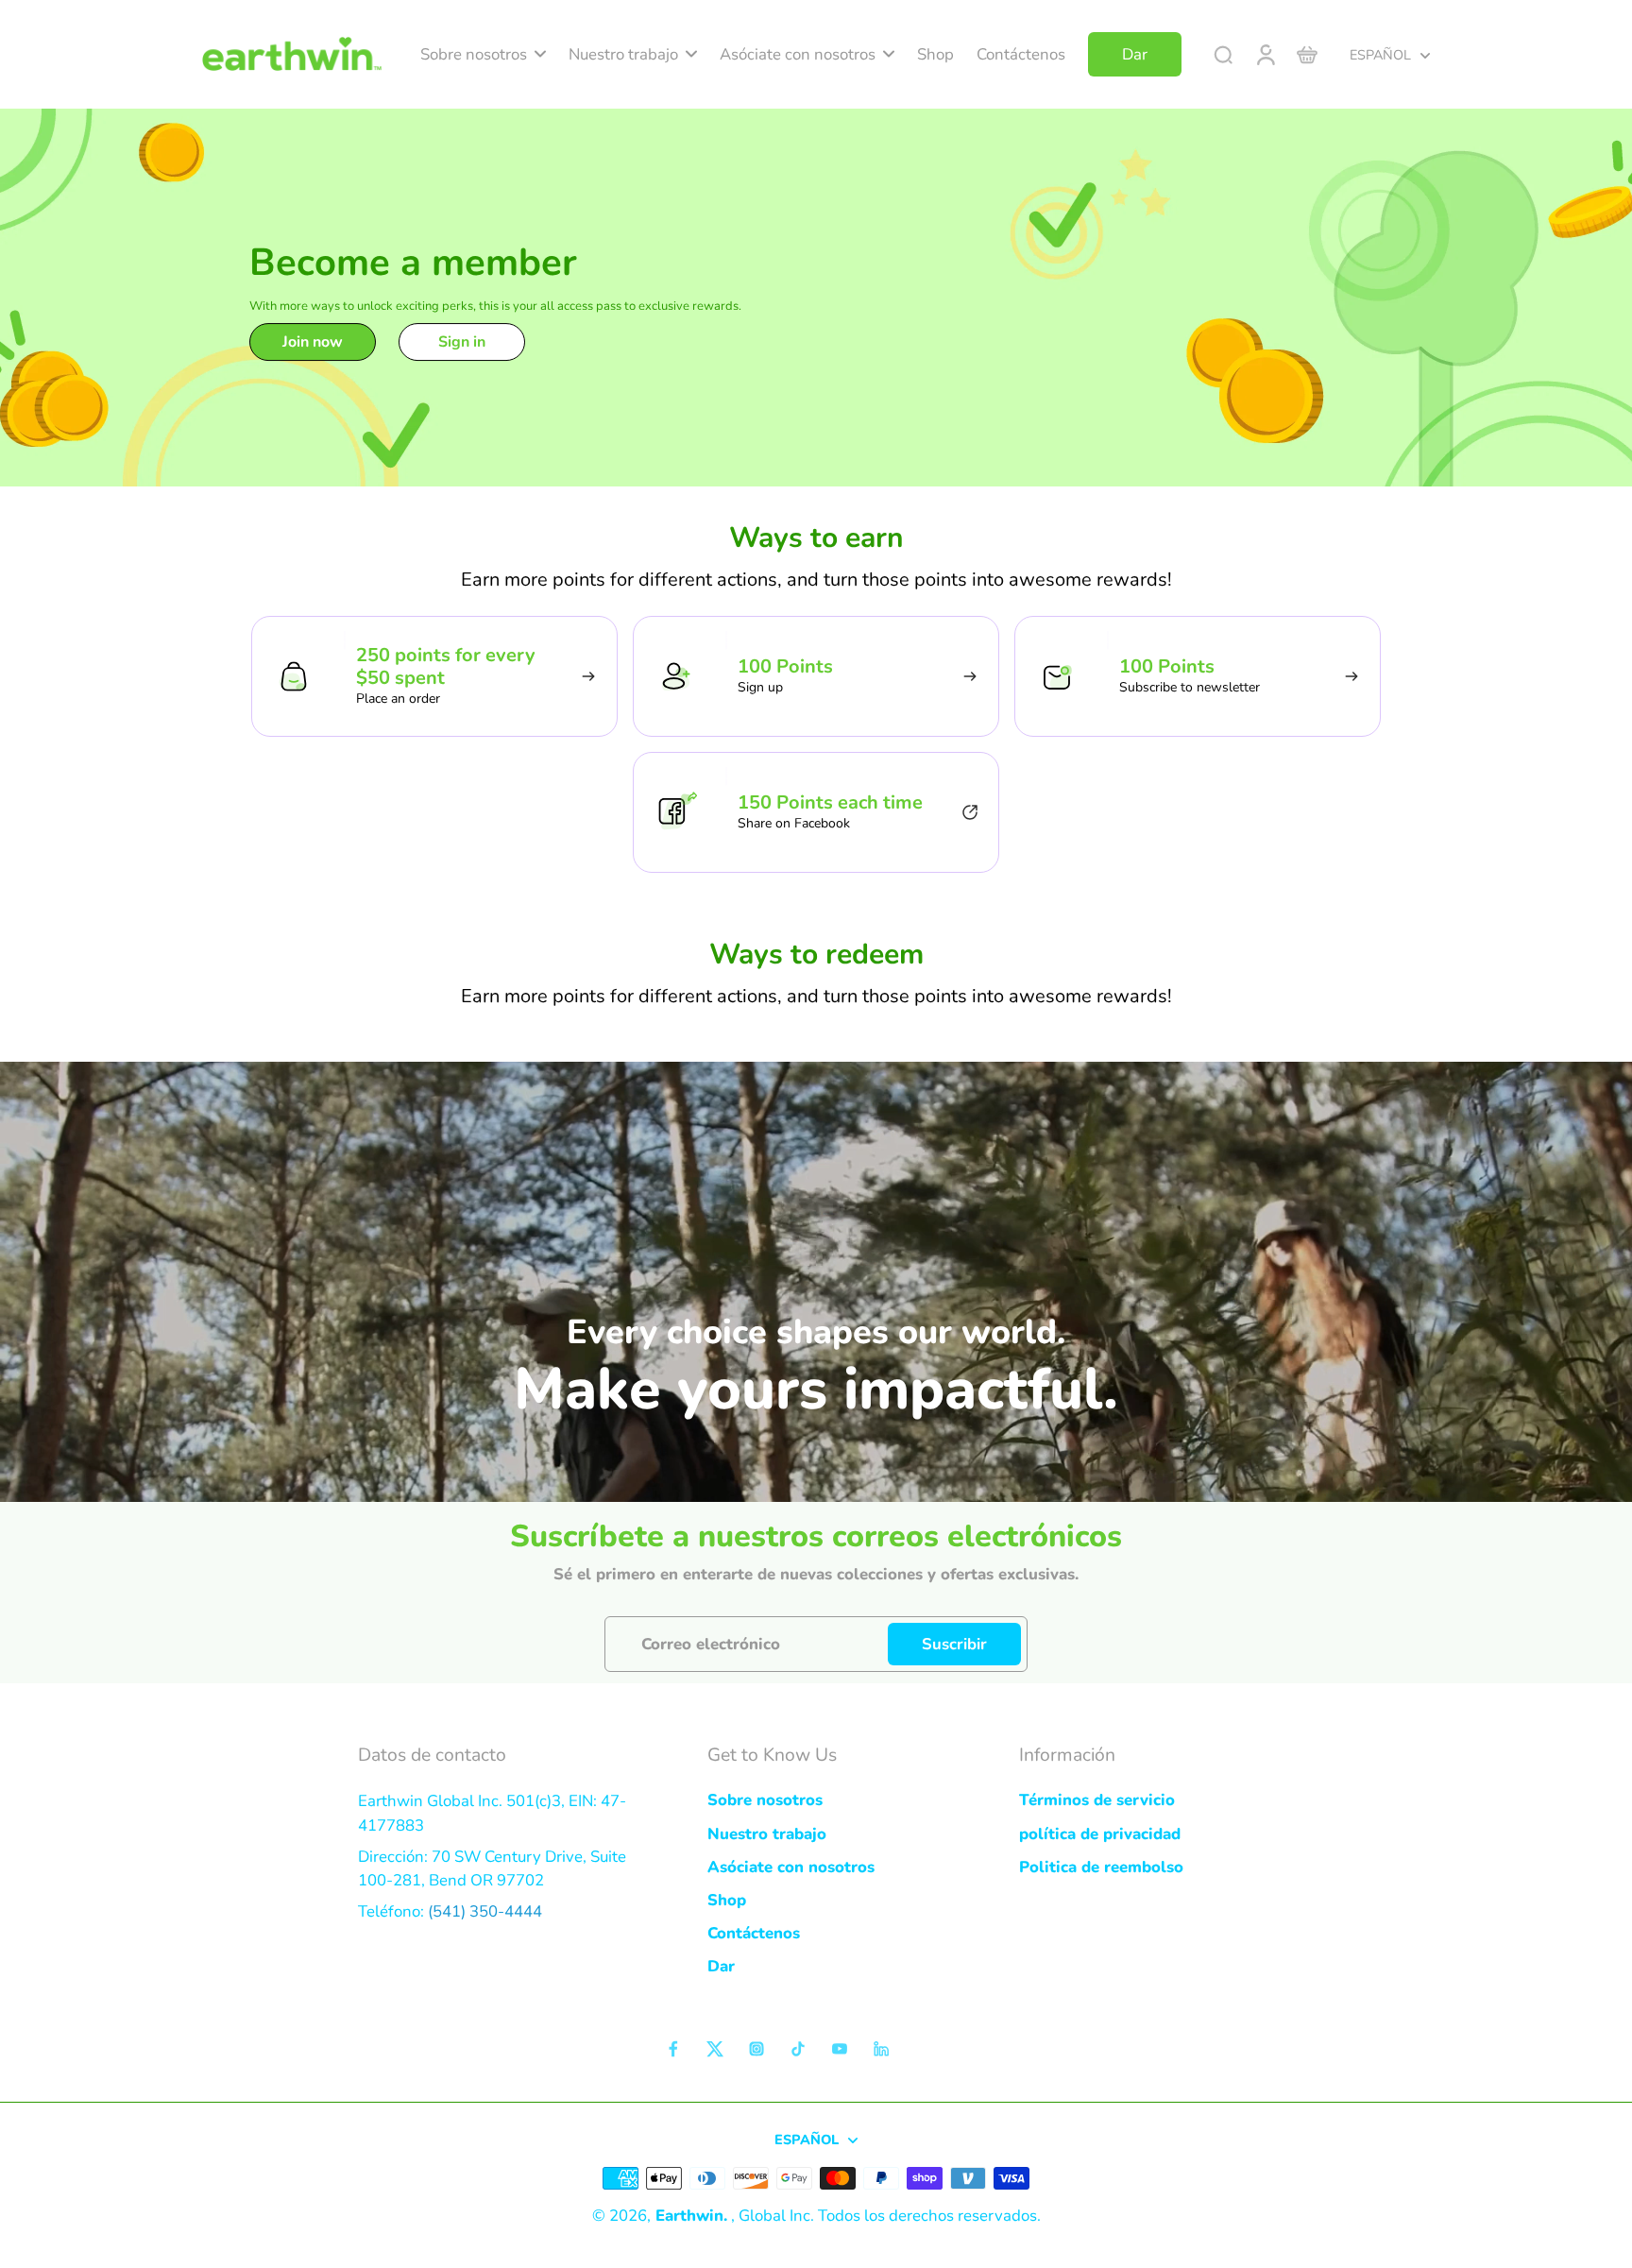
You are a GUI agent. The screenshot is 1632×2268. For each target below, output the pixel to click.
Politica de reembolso (1101, 1867)
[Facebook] (673, 2049)
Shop (727, 1900)
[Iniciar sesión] (1265, 54)
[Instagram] (756, 2049)
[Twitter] (715, 2049)
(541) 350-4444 (485, 1911)
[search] (1223, 54)
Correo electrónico (711, 1644)
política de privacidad (1100, 1834)
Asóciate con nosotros (791, 1867)
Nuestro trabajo (767, 1834)
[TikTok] (798, 2049)
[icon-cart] (1306, 54)
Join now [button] (313, 342)
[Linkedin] (881, 2049)
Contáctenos (754, 1933)
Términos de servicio (1097, 1800)
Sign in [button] (462, 342)
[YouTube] (840, 2049)
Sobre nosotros (765, 1800)
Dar (721, 1966)
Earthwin (689, 2216)
